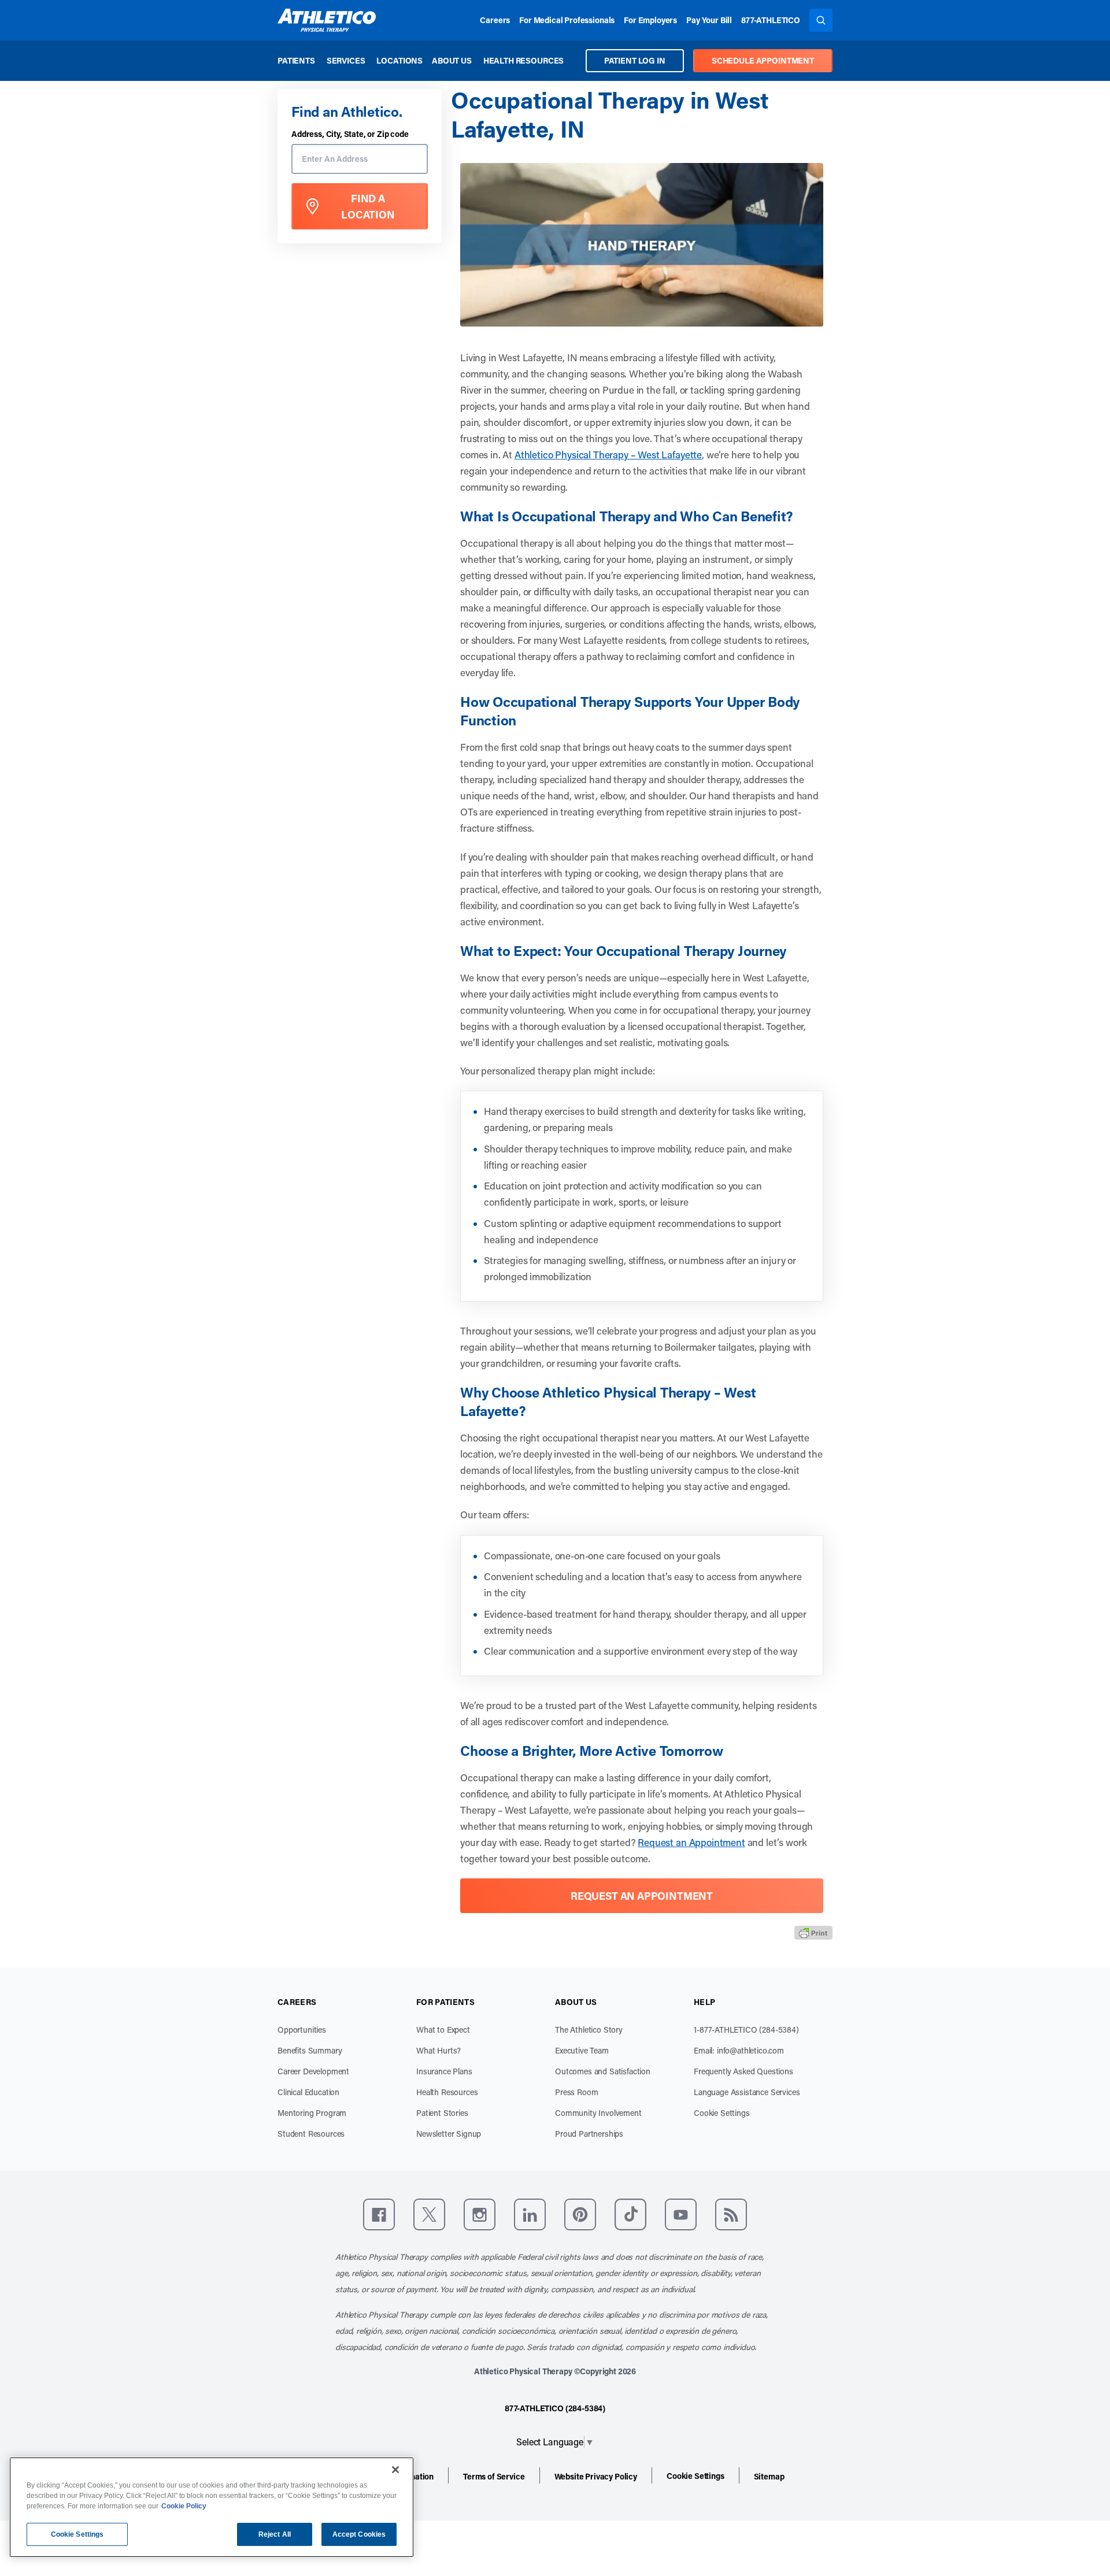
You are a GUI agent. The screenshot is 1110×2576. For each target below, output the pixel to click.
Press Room (576, 2092)
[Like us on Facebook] (379, 2214)
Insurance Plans (444, 2071)
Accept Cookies (359, 2534)
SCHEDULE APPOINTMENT (763, 60)
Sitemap (769, 2476)
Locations (399, 60)
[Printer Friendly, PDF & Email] (813, 1932)
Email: (739, 2050)
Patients (296, 60)
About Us (452, 60)
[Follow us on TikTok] (630, 2214)
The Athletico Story (589, 2030)
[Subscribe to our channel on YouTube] (681, 2214)
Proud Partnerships (589, 2134)
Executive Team (582, 2050)
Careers (495, 20)
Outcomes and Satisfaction (603, 2071)
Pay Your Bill (709, 20)
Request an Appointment (691, 1842)
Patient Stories (442, 2113)
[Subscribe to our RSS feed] (731, 2214)
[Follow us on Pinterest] (580, 2214)
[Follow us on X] (429, 2214)
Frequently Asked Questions (743, 2071)
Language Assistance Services (747, 2092)
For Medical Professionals (567, 20)
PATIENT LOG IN (635, 60)
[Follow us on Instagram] (480, 2214)
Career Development (313, 2071)
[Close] (395, 2470)
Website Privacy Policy (596, 2476)
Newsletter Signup (449, 2134)
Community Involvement (598, 2113)
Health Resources (523, 60)
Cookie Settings (722, 2113)
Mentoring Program (312, 2113)
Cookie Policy (184, 2506)
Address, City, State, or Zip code (350, 134)
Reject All (275, 2534)
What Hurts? (439, 2050)
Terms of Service (494, 2476)
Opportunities (302, 2030)
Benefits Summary (310, 2050)
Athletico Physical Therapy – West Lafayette (608, 454)
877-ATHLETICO (771, 20)
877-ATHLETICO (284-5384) (555, 2408)
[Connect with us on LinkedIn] (530, 2214)
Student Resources (311, 2134)
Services (346, 60)
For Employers (650, 20)
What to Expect (443, 2030)
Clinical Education (308, 2092)
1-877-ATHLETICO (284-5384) (746, 2030)
